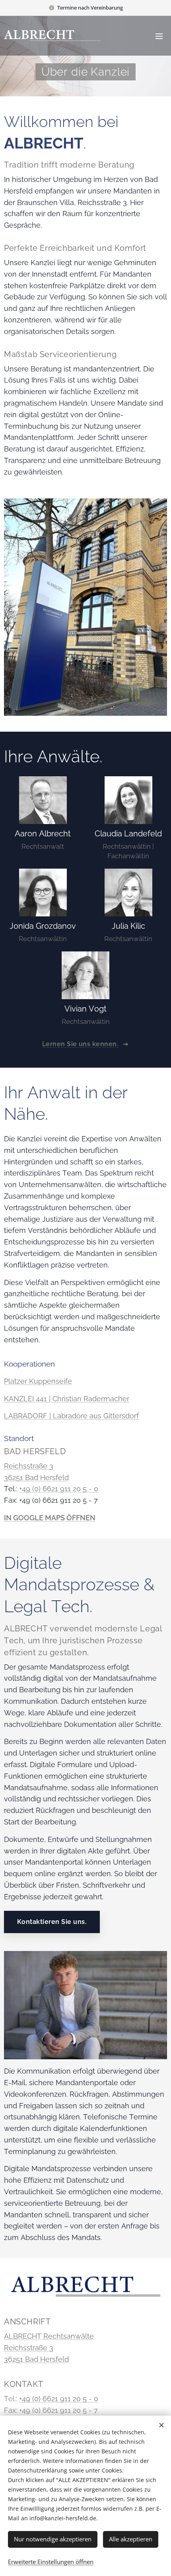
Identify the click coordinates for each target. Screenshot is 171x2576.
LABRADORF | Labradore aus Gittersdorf (71, 1416)
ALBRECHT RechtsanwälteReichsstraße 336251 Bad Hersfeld (49, 2348)
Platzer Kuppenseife (38, 1381)
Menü (159, 36)
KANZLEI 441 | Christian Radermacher (67, 1399)
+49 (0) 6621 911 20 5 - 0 (59, 1489)
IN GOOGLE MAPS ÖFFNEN (50, 1518)
